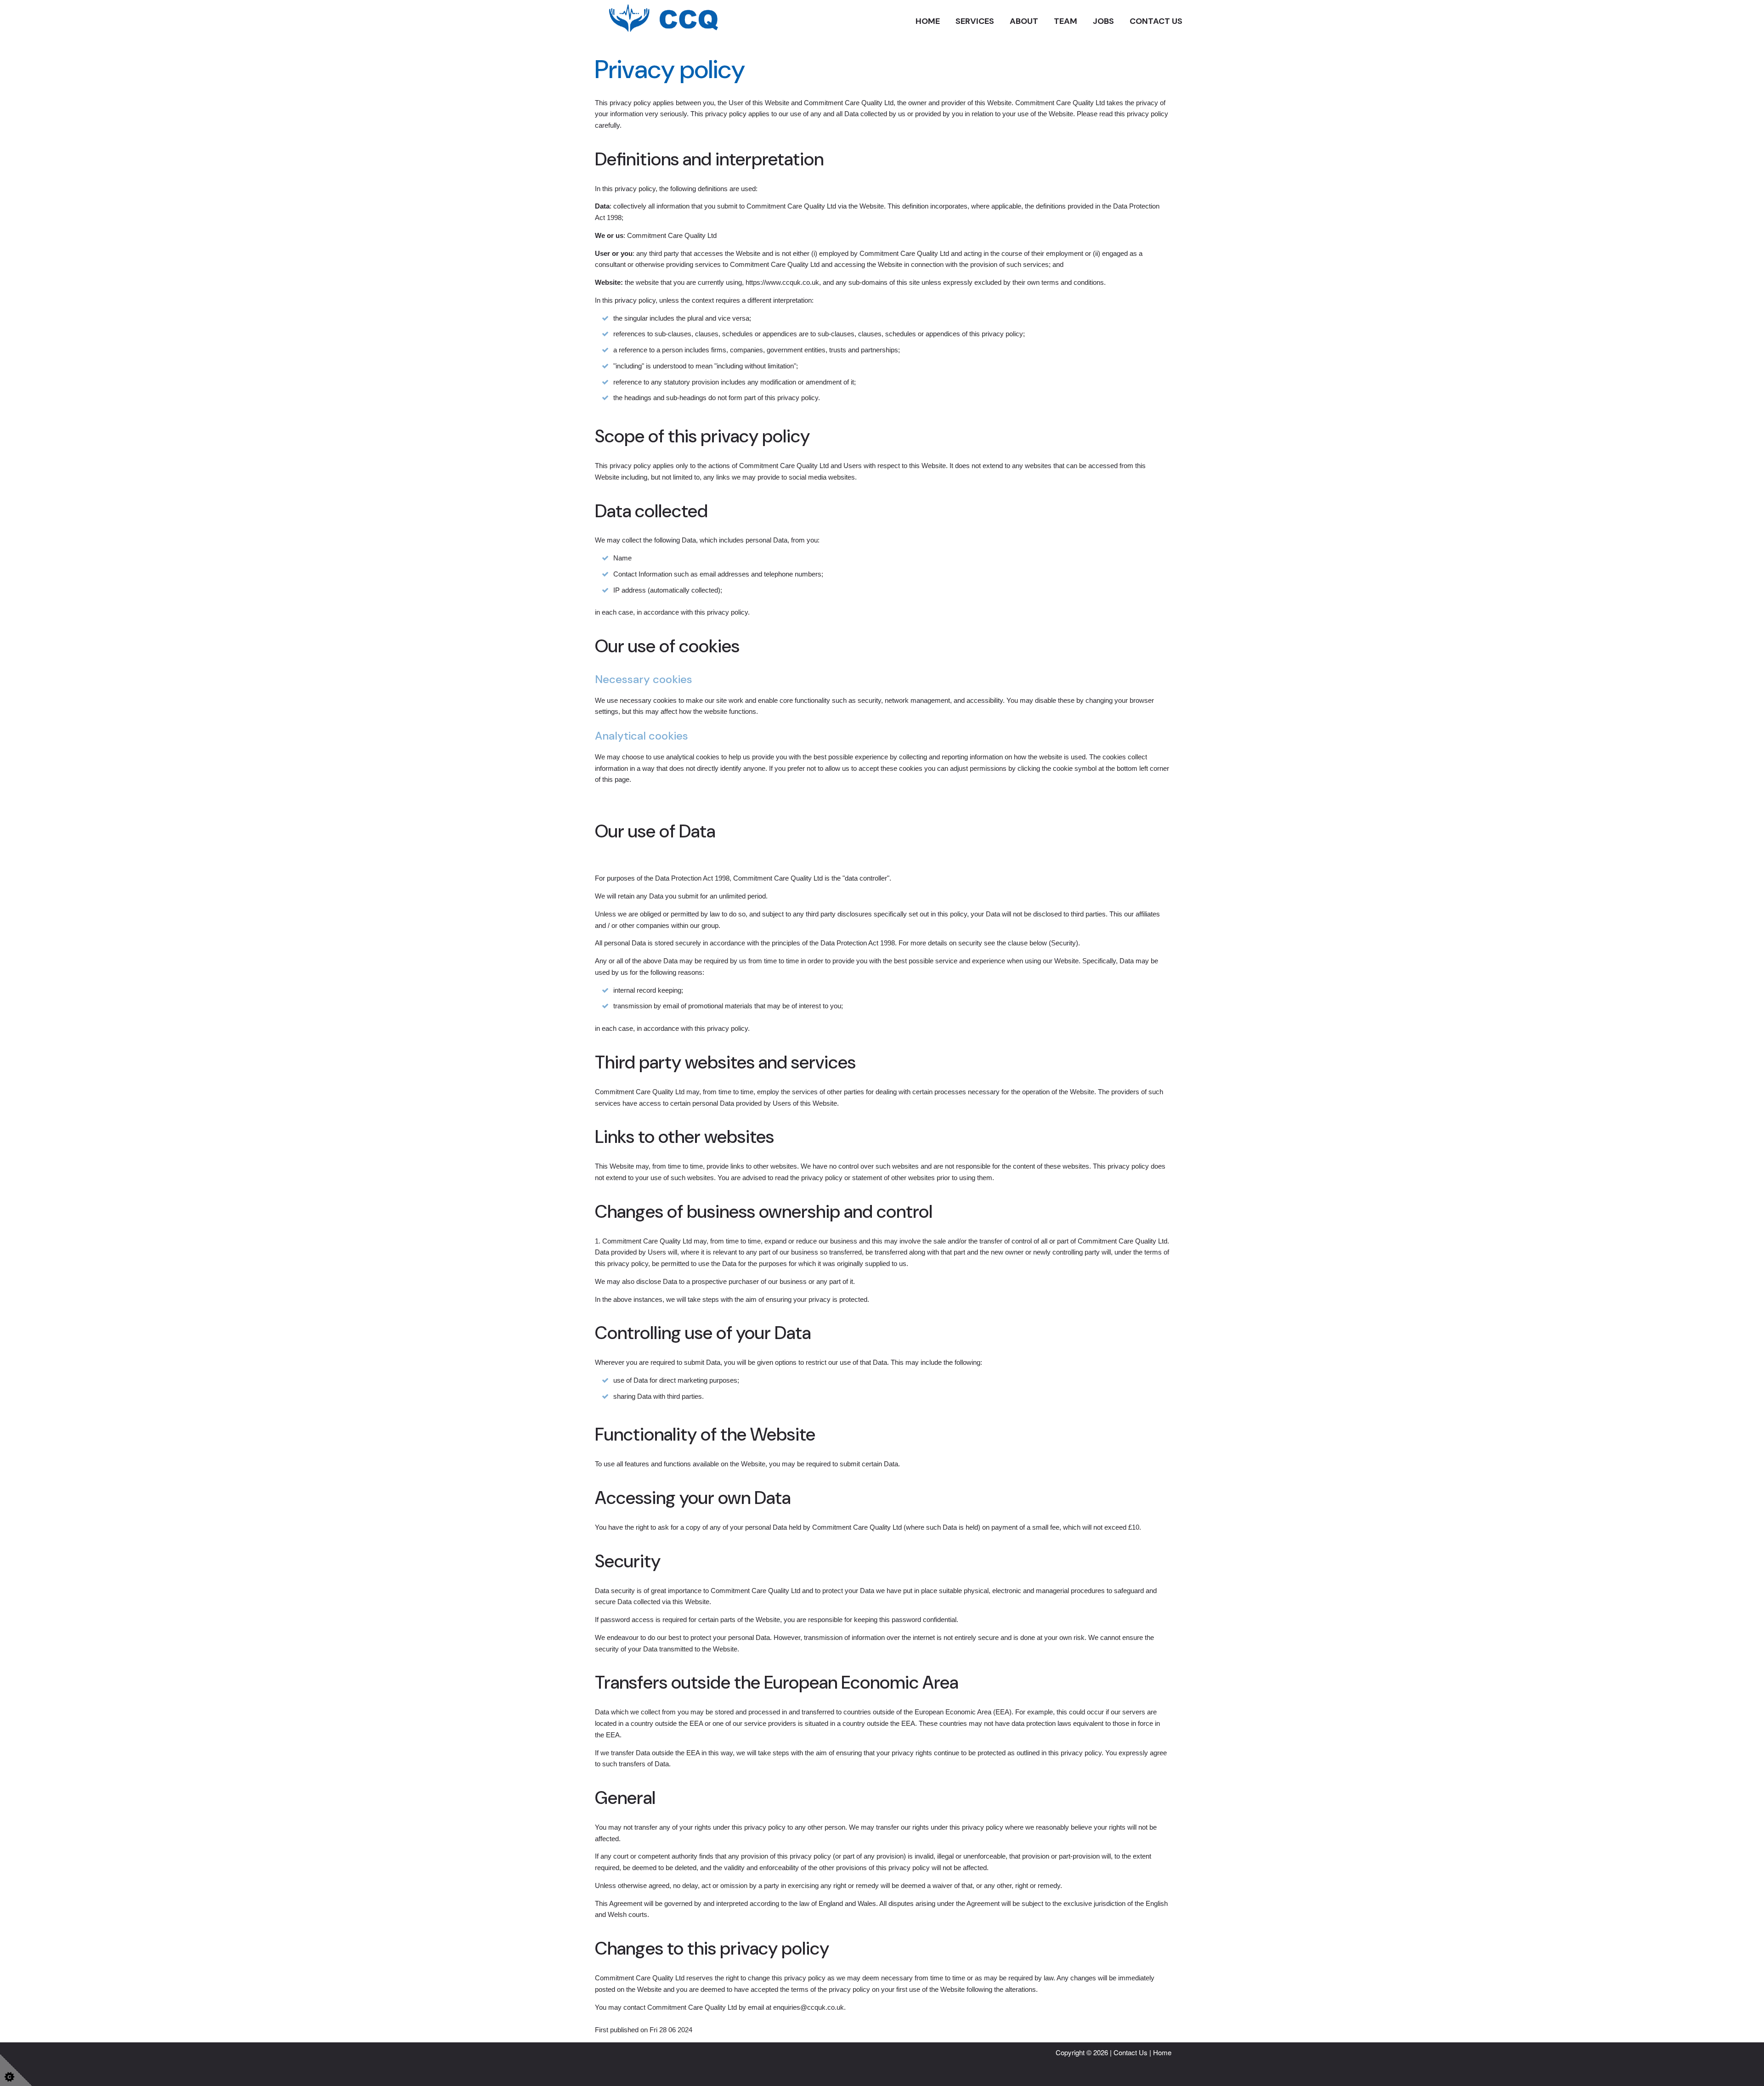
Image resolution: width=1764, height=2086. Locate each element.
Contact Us (1156, 21)
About (1024, 21)
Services (975, 21)
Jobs (1103, 21)
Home (928, 21)
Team (1066, 21)
